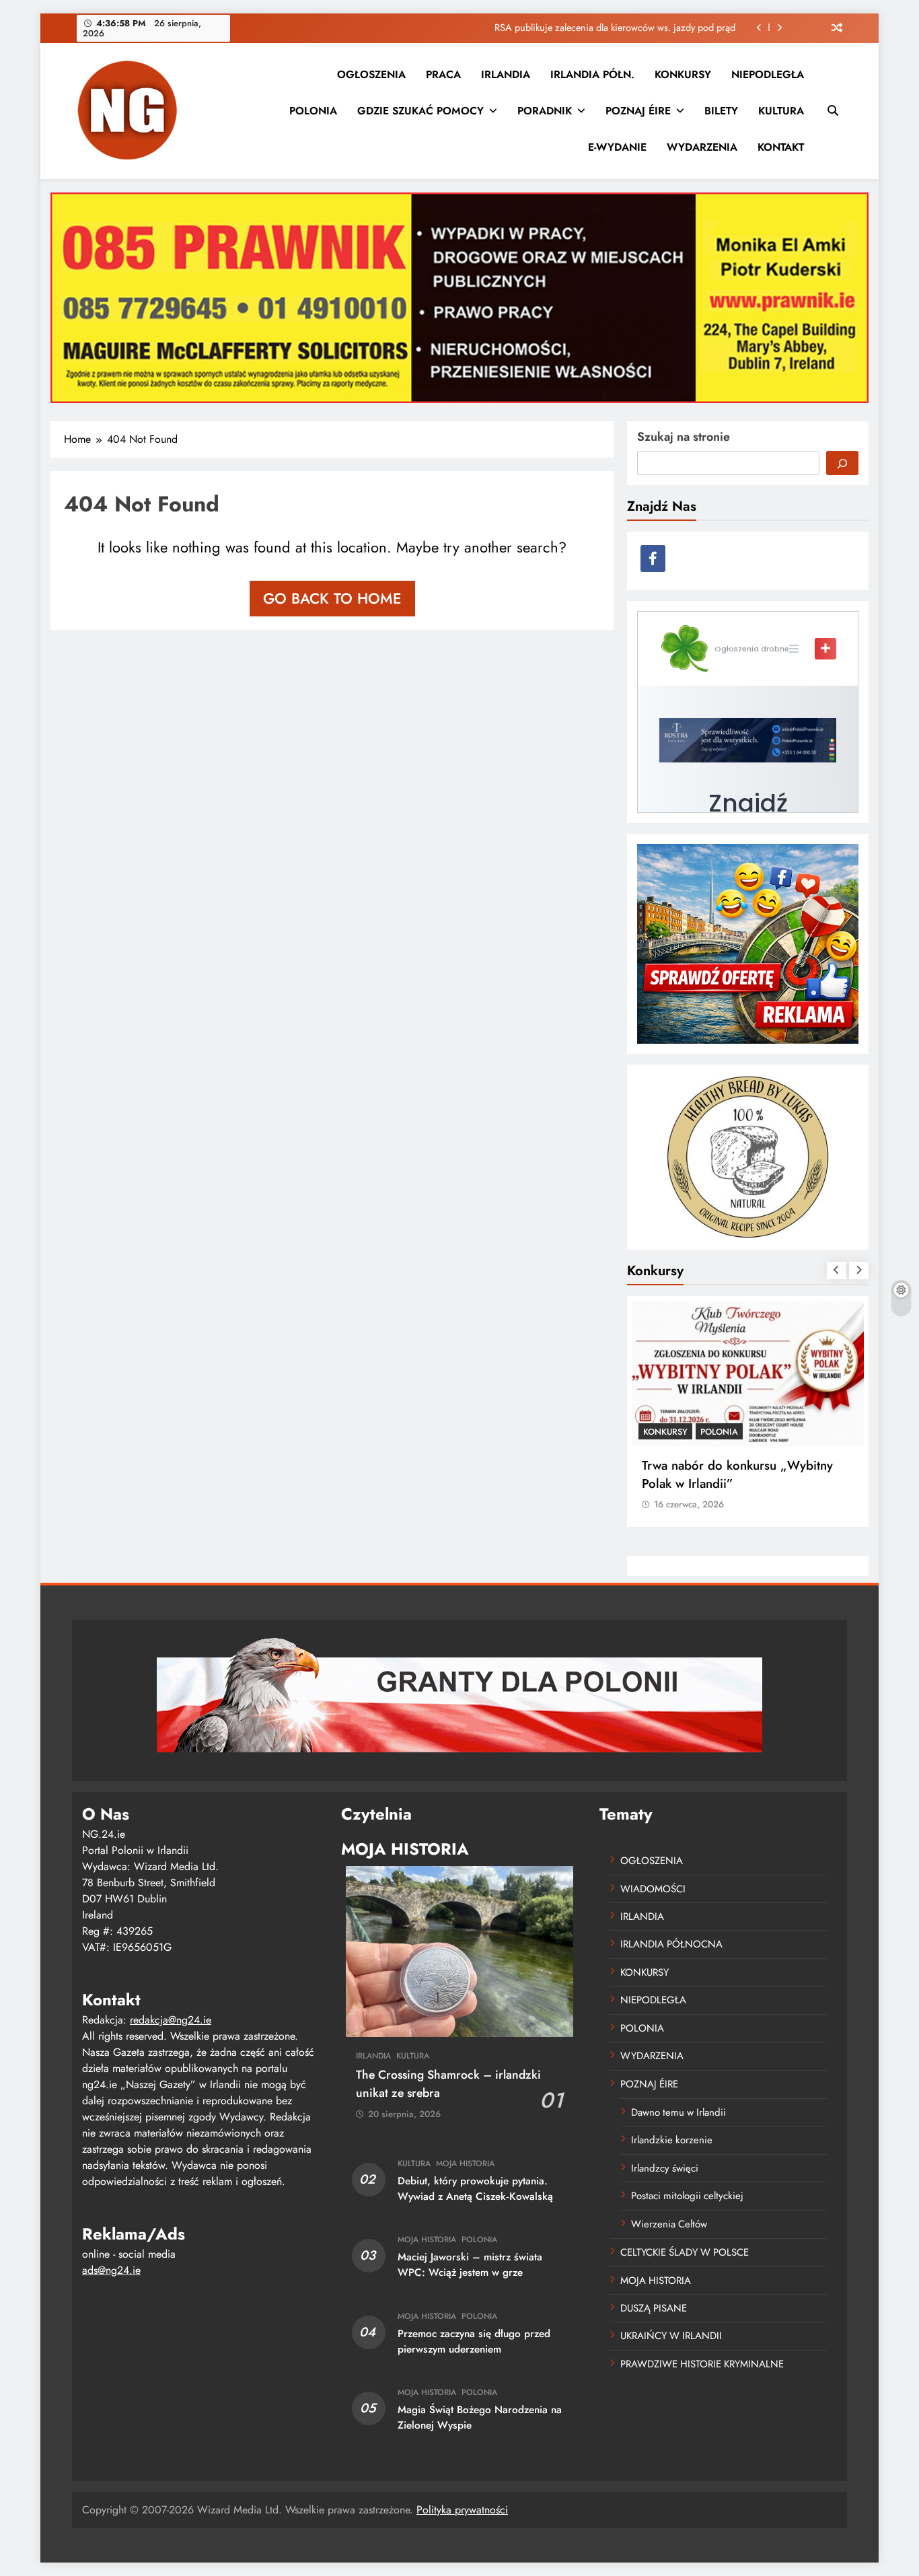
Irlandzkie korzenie (672, 2140)
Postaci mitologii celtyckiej (687, 2196)
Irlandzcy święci (665, 2168)
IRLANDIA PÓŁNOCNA (671, 1944)
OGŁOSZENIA (371, 74)
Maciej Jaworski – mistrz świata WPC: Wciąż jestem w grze (470, 2265)
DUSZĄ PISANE (654, 2308)
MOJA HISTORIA (465, 2163)
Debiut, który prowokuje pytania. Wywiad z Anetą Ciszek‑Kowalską (475, 2189)
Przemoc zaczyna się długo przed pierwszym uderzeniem (474, 2341)
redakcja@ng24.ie (171, 2020)
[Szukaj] (842, 463)
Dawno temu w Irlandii (678, 2112)
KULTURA (781, 111)
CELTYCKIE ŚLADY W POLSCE (685, 2252)
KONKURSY (683, 74)
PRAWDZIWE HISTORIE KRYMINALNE (702, 2364)
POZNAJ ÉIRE (638, 111)
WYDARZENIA (702, 147)
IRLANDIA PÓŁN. (592, 74)
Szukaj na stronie (684, 437)
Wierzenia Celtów (669, 2224)
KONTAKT (781, 147)
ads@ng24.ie (111, 2270)
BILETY (721, 111)
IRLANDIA (506, 74)
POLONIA (313, 111)
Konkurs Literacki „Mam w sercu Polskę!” (731, 1474)
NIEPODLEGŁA (768, 74)
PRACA (443, 74)
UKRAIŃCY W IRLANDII (671, 2336)
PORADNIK (545, 111)
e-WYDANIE (617, 147)
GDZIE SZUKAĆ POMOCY (420, 111)
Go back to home (332, 598)
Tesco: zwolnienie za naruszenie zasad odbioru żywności (618, 28)
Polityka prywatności (462, 2510)
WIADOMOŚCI (653, 1889)
